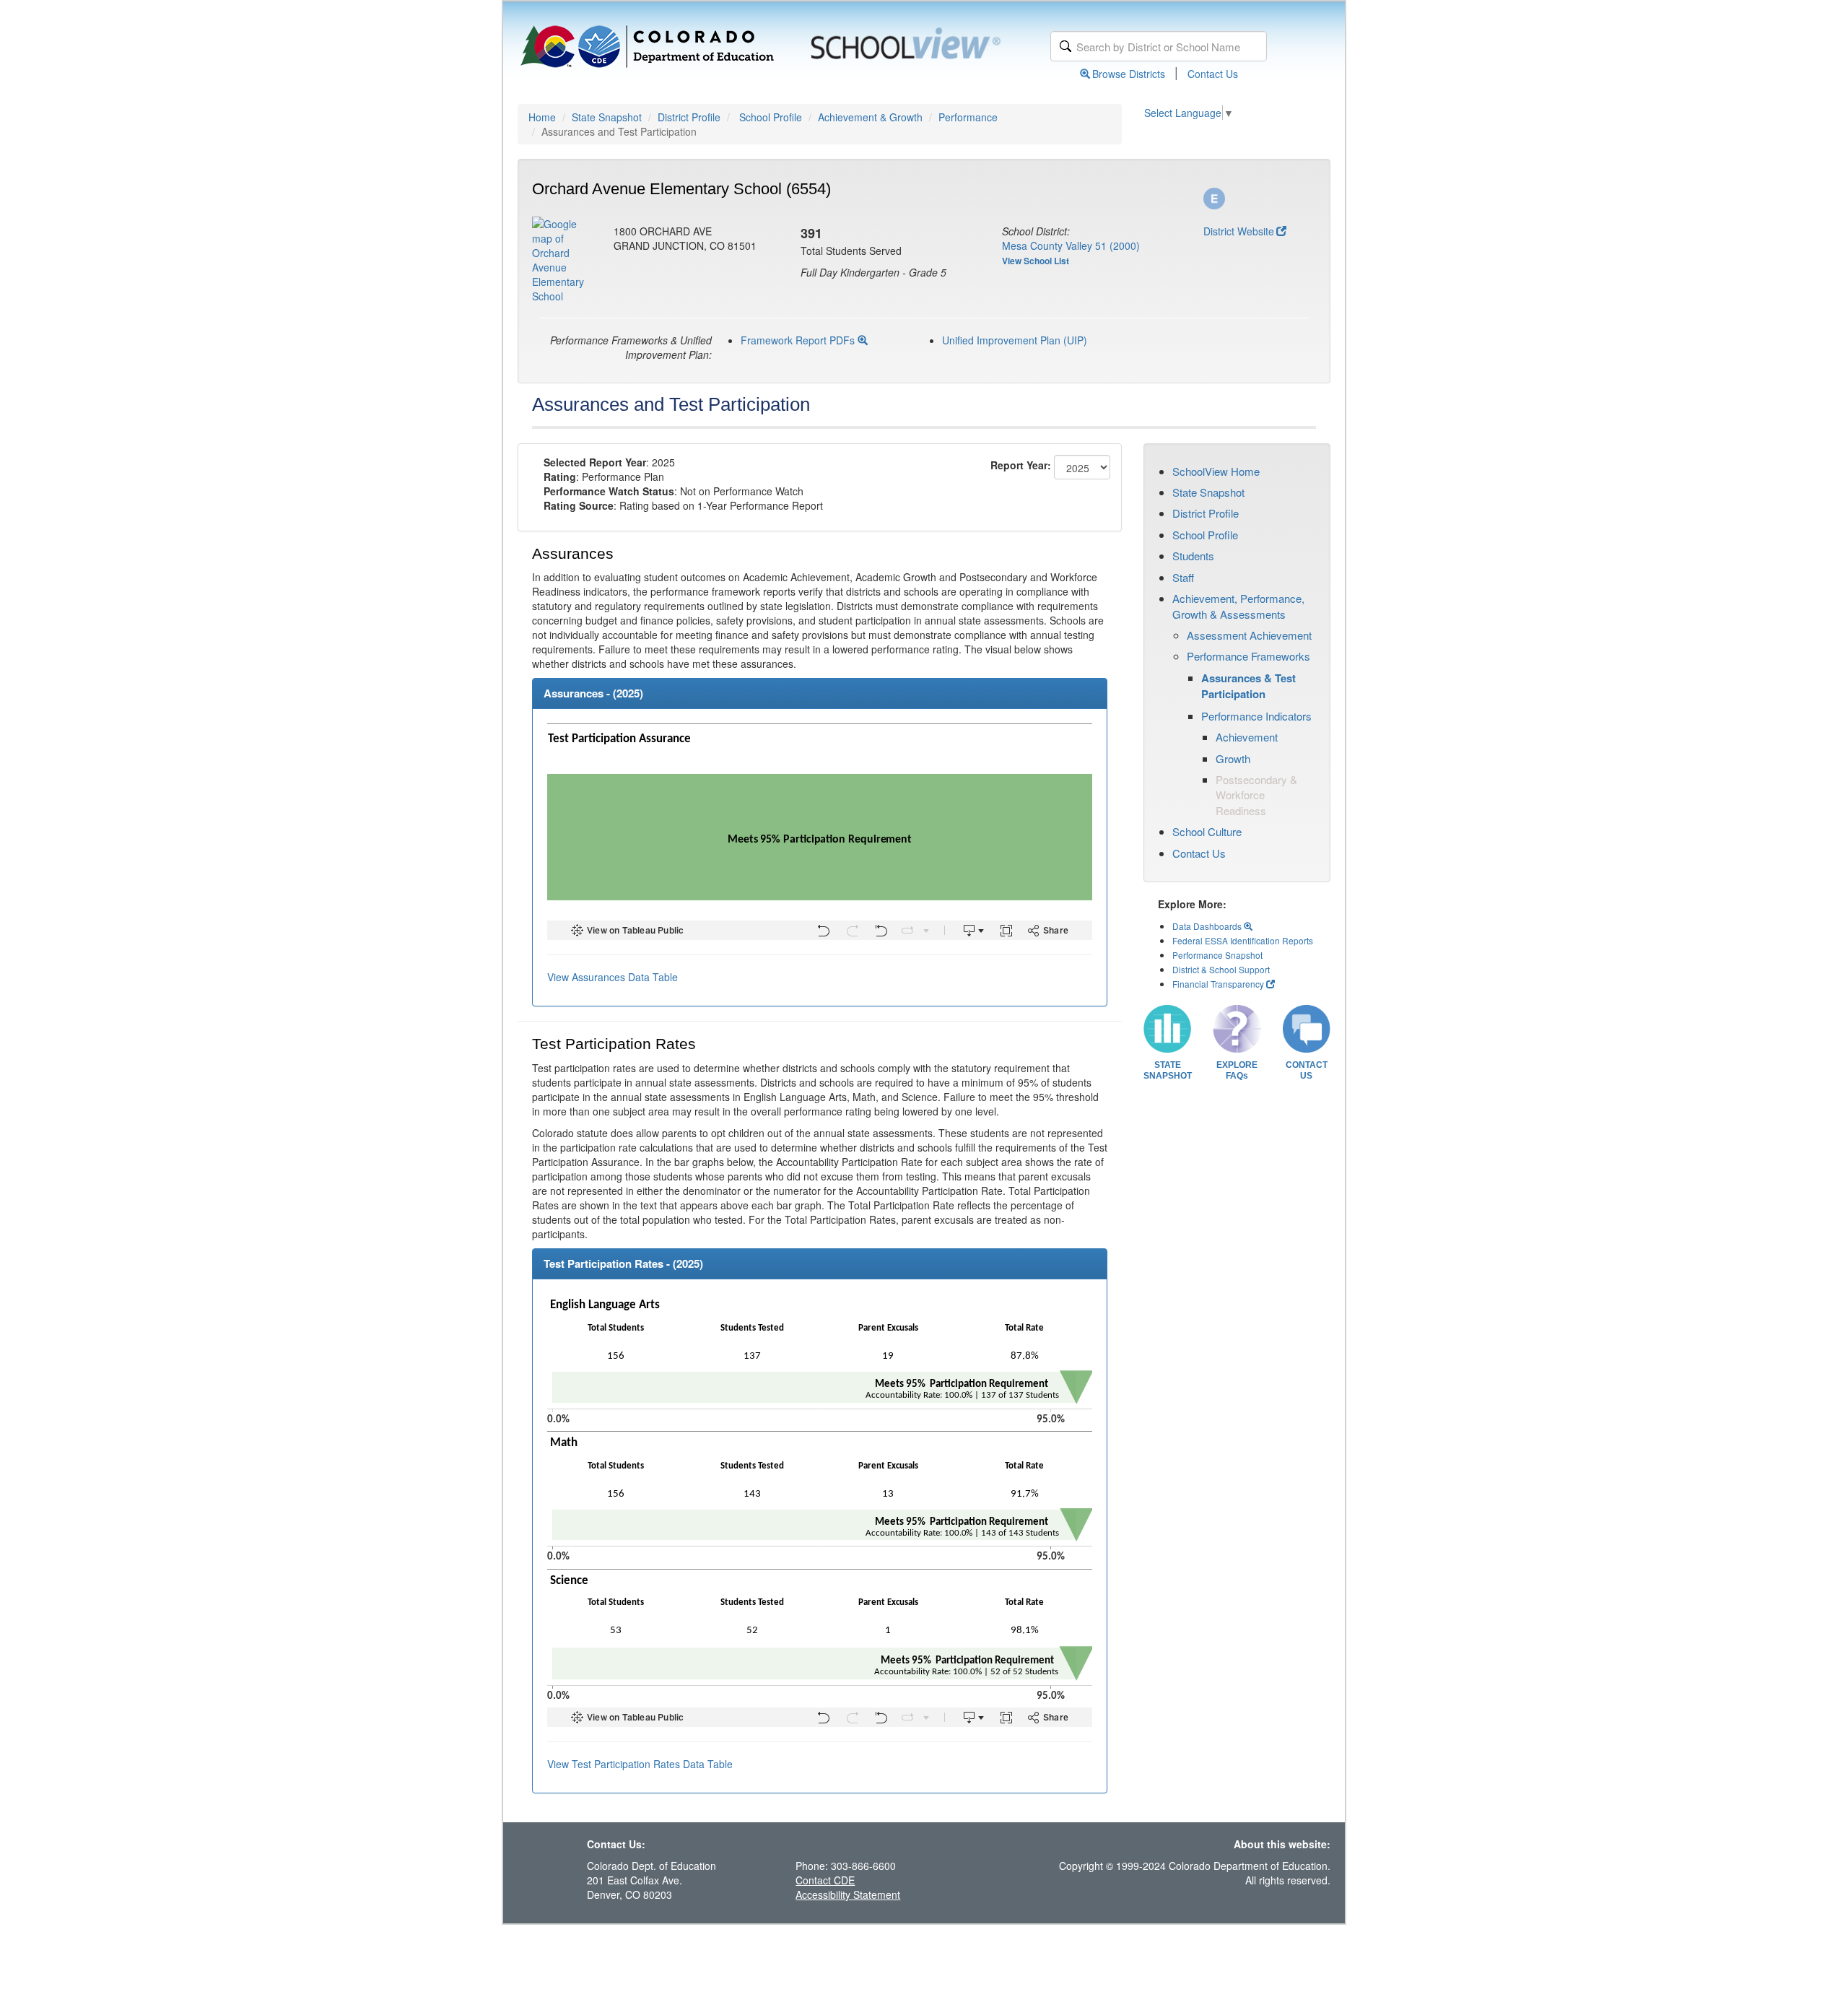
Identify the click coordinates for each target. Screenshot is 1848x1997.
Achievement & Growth (870, 117)
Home (542, 117)
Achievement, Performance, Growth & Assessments (1238, 606)
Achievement (1247, 737)
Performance (968, 117)
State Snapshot (607, 117)
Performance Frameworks (1248, 656)
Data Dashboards (1208, 926)
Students (1193, 556)
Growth (1233, 758)
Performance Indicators (1256, 716)
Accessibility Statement (848, 1894)
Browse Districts (1129, 74)
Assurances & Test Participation (1248, 686)
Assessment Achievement (1249, 635)
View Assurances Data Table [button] (613, 977)
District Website (1239, 231)
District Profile (689, 117)
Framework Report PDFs (799, 340)
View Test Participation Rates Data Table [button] (640, 1764)
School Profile (771, 117)
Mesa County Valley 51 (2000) (1071, 245)
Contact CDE (825, 1880)
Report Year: (1021, 465)
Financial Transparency (1218, 984)
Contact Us (1213, 74)
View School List (1036, 261)
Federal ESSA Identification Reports (1243, 940)
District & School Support (1221, 969)
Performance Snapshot (1217, 955)
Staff (1183, 577)
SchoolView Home (1216, 471)
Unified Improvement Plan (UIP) (1015, 340)
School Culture (1207, 831)
